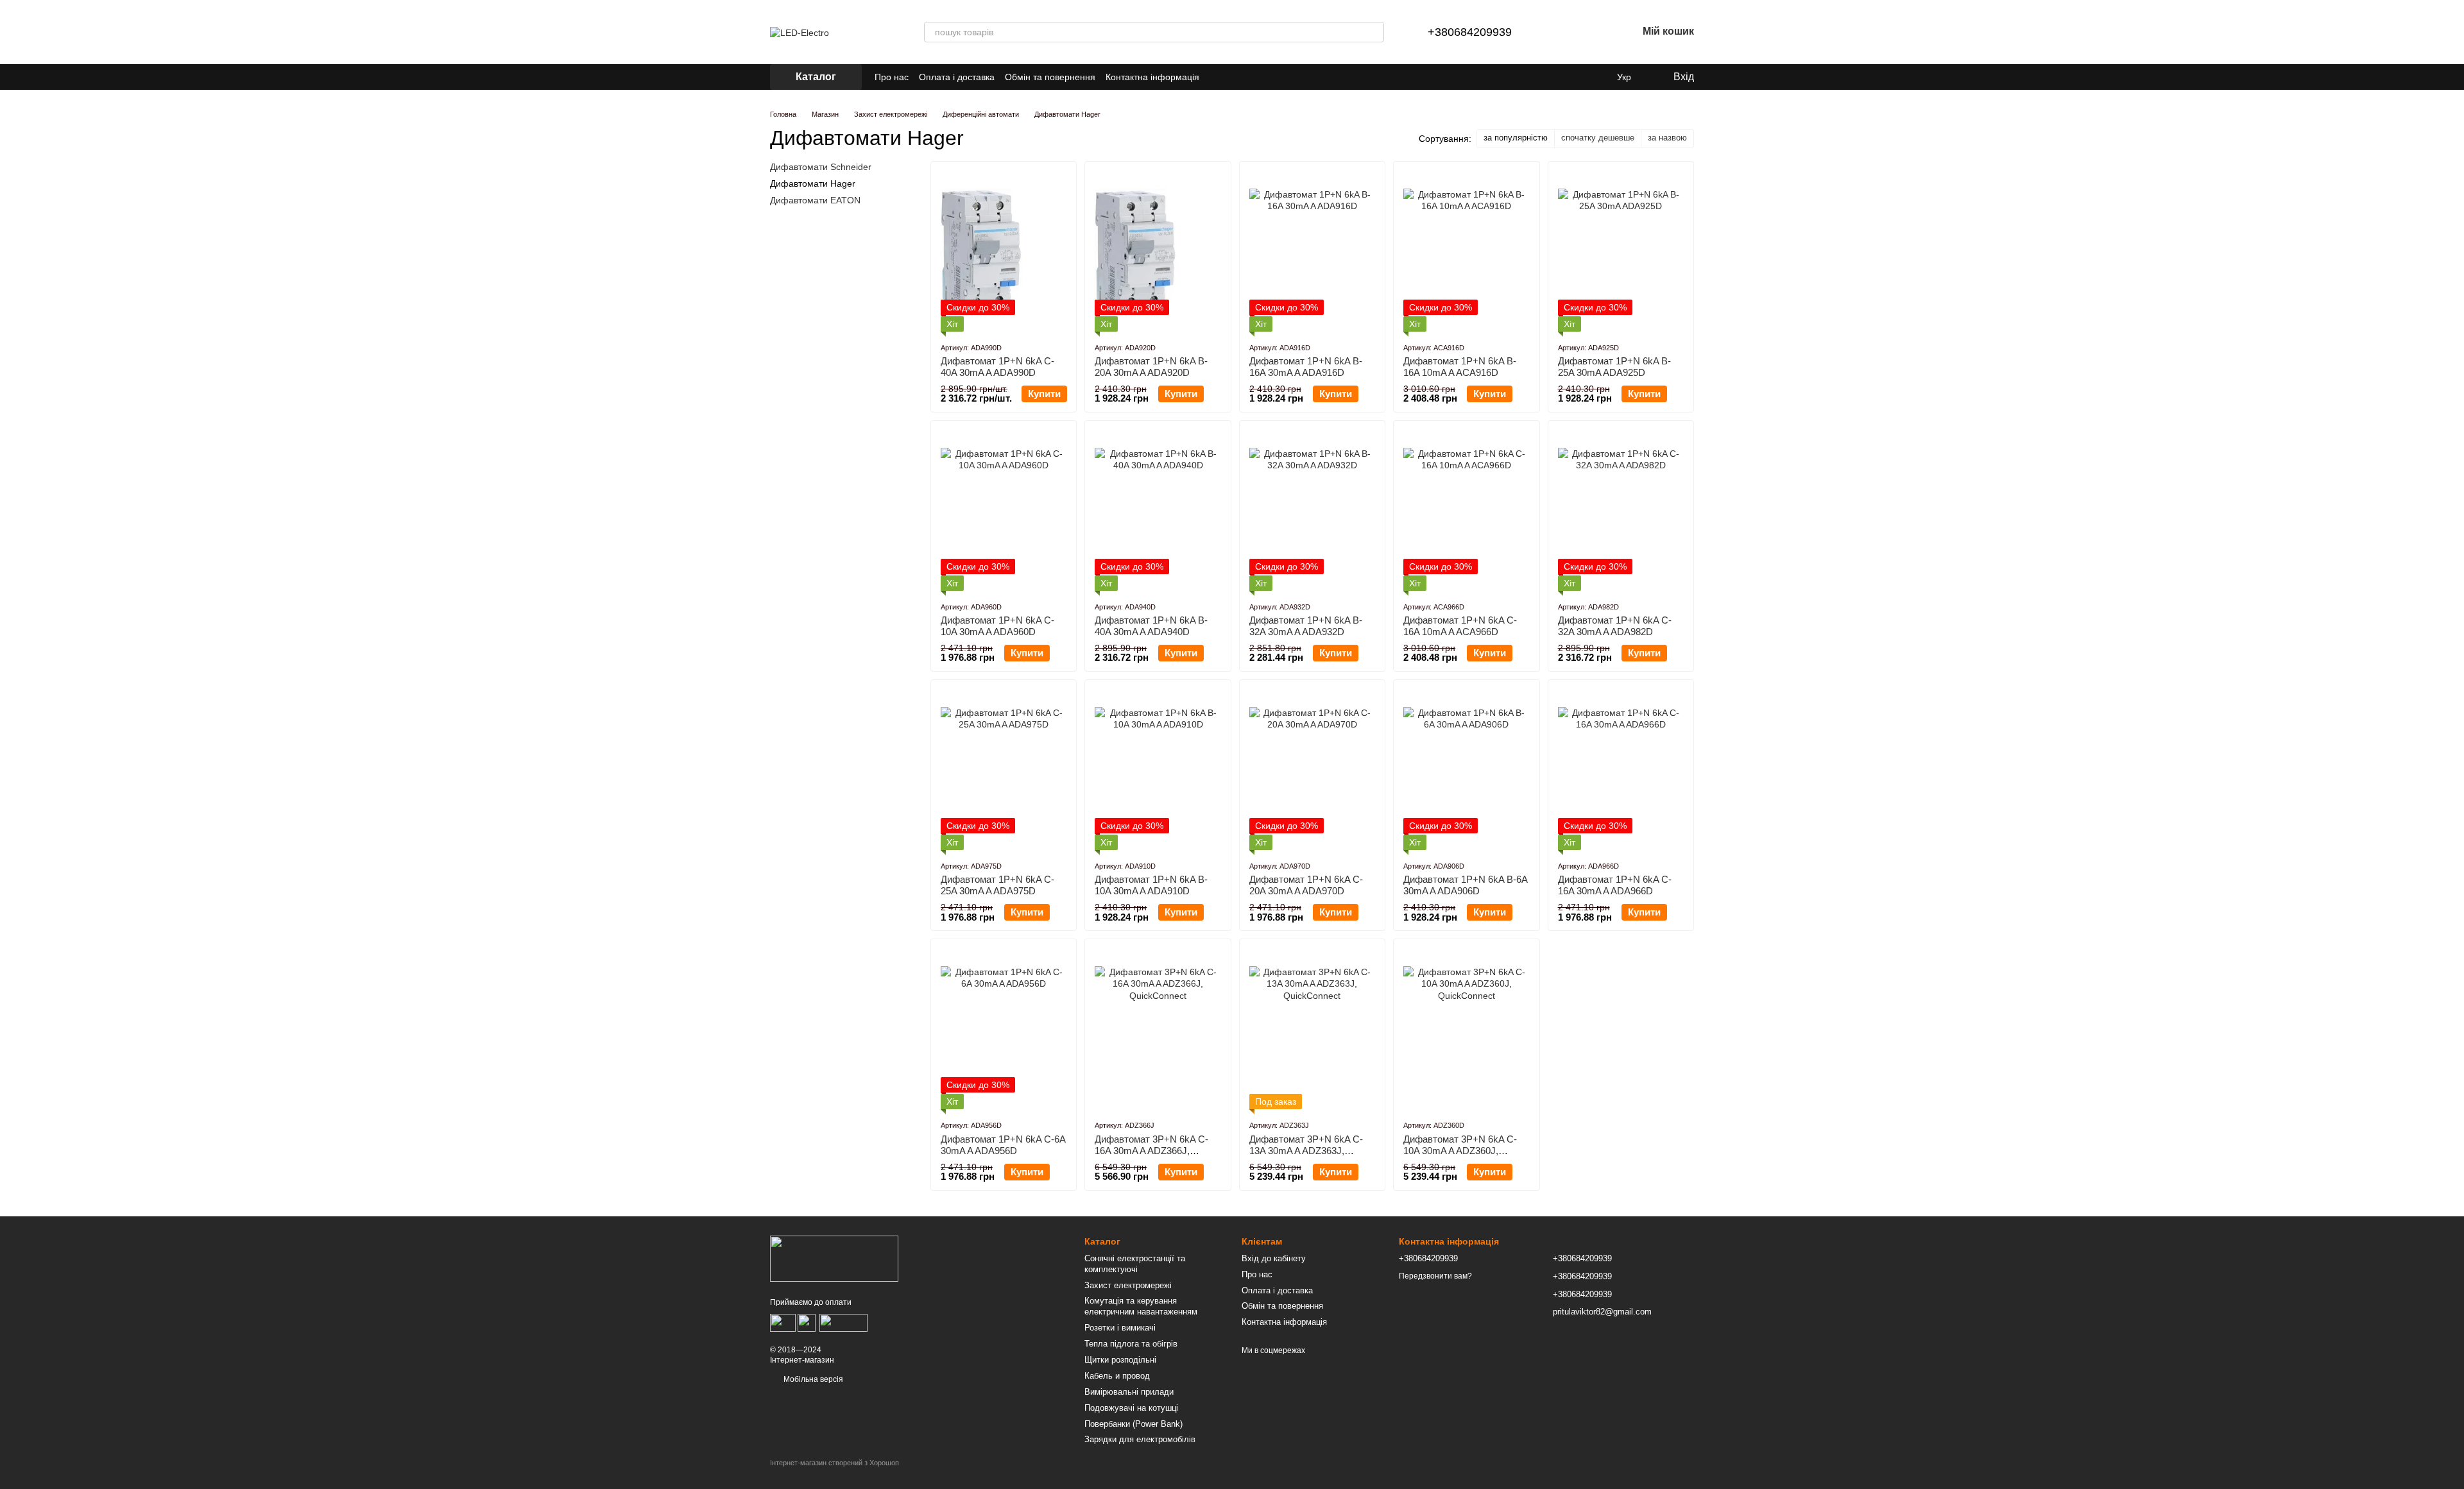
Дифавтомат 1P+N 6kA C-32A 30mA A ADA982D (1615, 626)
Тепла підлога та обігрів (1131, 1344)
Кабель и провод (1117, 1376)
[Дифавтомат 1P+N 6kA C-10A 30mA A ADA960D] (1004, 511)
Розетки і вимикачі (1120, 1328)
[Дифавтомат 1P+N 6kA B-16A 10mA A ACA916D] (1466, 251)
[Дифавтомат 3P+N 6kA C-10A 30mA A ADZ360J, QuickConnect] (1466, 1029)
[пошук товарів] (1374, 32)
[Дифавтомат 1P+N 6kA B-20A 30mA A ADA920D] (1158, 251)
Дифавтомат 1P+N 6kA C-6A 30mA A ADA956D (1003, 1145)
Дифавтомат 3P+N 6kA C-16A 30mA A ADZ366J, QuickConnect (1151, 1151)
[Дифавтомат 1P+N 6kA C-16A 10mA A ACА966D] (1466, 511)
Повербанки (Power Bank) (1134, 1424)
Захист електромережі (1128, 1285)
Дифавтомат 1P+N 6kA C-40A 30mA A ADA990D (997, 367)
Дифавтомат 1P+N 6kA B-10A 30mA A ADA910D (1151, 885)
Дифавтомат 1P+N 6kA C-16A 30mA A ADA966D (1615, 885)
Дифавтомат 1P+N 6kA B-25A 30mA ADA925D (1614, 367)
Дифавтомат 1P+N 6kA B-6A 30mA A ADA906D (1465, 885)
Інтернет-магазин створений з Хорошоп (834, 1463)
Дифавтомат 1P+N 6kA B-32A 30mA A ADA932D (1306, 626)
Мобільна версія (812, 1379)
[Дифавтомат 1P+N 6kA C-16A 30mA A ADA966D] (1621, 770)
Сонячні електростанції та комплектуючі (1135, 1264)
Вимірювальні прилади (1129, 1392)
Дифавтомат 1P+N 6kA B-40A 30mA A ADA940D (1151, 626)
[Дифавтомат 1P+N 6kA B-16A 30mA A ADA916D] (1312, 251)
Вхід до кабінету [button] (1274, 1258)
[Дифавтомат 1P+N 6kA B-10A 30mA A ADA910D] (1158, 770)
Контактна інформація (1152, 77)
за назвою (1667, 138)
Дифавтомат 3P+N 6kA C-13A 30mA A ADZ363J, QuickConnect (1306, 1151)
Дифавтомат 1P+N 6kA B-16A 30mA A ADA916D (1306, 367)
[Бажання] (1594, 32)
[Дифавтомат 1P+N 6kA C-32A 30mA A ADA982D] (1621, 511)
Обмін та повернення (1050, 77)
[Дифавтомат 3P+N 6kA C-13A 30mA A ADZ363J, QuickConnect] (1312, 1029)
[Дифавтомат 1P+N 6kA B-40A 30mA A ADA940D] (1158, 511)
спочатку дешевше (1598, 138)
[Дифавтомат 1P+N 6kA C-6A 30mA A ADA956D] (1004, 1029)
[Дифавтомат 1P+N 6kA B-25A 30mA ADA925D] (1621, 251)
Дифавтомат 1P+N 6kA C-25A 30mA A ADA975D (997, 885)
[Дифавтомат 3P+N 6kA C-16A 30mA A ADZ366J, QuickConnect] (1158, 1029)
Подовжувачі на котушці (1131, 1408)
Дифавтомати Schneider (821, 167)
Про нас (892, 77)
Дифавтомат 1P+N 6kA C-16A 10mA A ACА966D (1460, 626)
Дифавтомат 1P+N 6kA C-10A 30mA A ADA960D (997, 626)
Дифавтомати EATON (815, 200)
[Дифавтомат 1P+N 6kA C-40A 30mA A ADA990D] (1004, 251)
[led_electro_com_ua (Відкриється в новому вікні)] (1217, 77)
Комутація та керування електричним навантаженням (1141, 1306)
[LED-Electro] (834, 1258)
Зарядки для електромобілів (1140, 1439)
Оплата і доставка (957, 77)
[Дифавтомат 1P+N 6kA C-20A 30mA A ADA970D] (1312, 770)
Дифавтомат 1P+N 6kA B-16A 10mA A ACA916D (1460, 367)
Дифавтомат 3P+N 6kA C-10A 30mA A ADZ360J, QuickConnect (1460, 1151)
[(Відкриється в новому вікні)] (843, 1322)
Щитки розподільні (1120, 1360)
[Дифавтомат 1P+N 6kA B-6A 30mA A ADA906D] (1466, 770)
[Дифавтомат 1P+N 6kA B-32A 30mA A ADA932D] (1312, 511)
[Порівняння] (1561, 32)
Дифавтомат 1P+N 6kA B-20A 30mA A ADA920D (1151, 367)
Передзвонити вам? (1435, 1276)
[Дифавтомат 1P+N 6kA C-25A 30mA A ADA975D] (1004, 770)
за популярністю (1516, 138)
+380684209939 (1470, 32)
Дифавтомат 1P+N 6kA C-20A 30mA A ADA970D (1306, 885)
